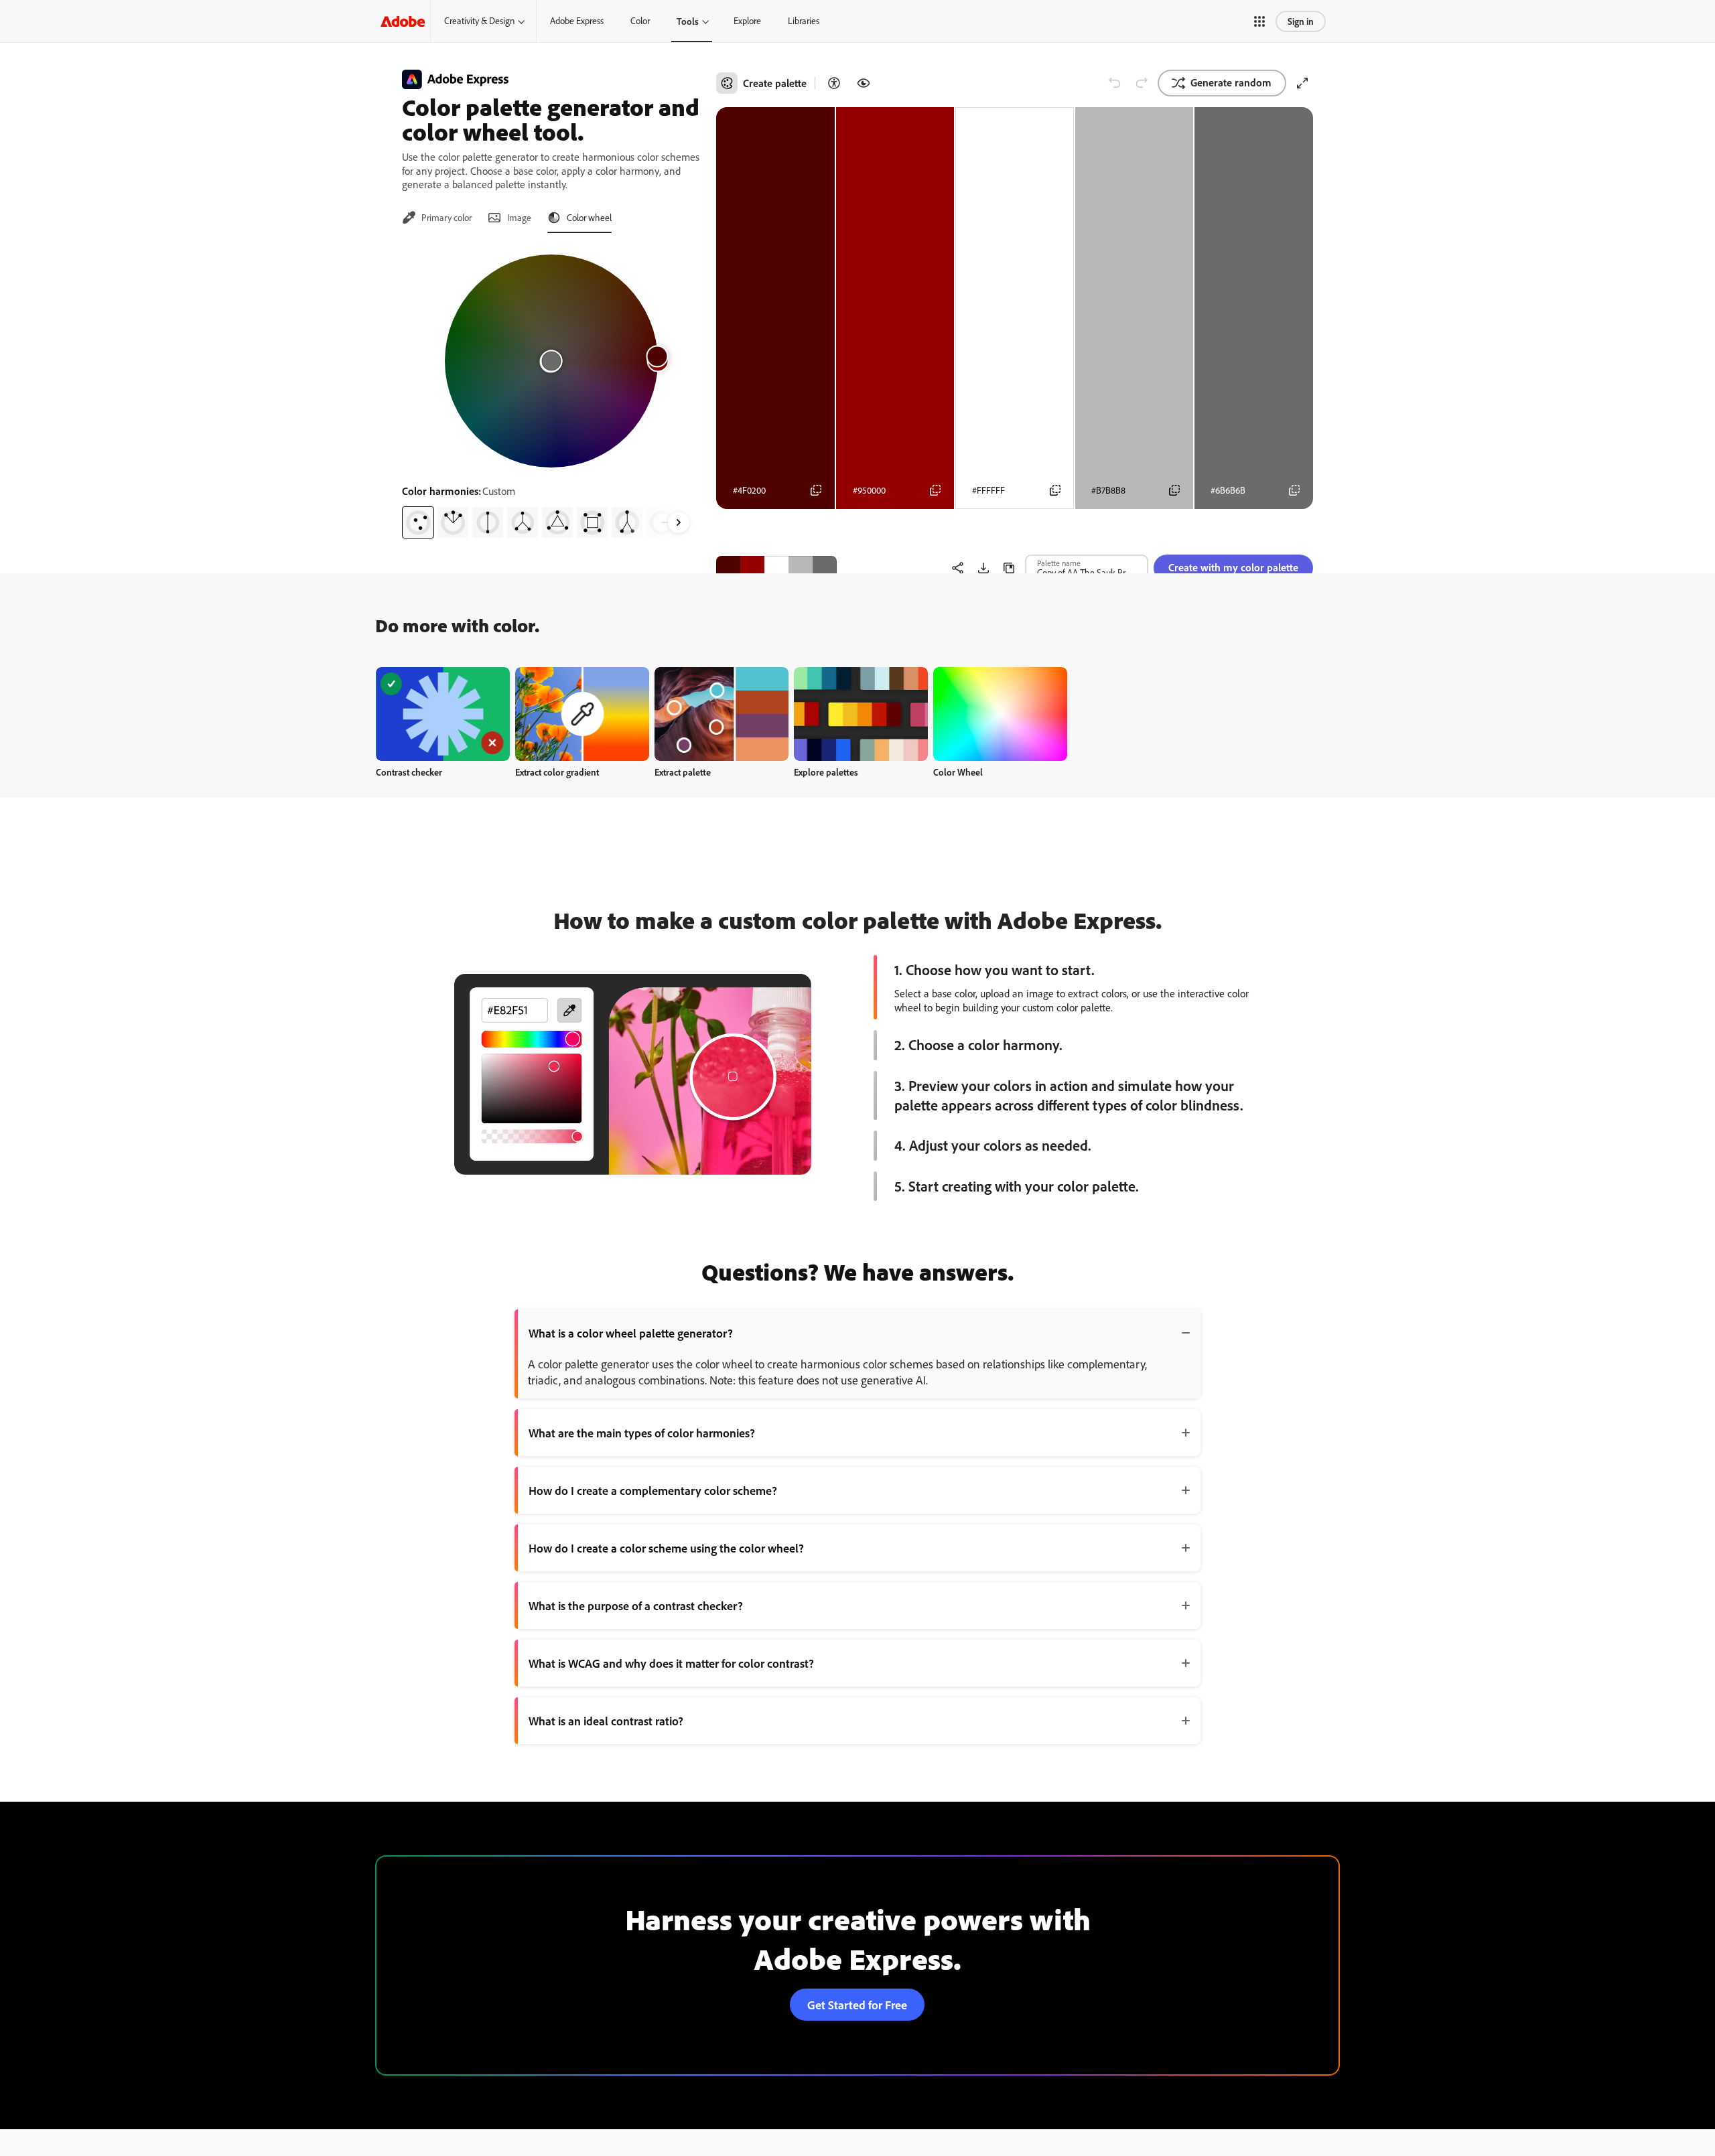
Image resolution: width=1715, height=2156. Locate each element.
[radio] (418, 522)
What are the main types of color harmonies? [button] (642, 1433)
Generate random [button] (1231, 82)
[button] (1259, 21)
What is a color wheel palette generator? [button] (631, 1333)
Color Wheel (958, 772)
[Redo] (1142, 83)
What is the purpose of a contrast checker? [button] (636, 1605)
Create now (443, 714)
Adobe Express (577, 21)
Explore (747, 21)
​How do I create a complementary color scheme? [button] (653, 1490)
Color (640, 21)
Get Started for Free (857, 2005)
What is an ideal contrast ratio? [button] (606, 1721)
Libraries (804, 21)
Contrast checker (409, 772)
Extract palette (683, 772)
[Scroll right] (679, 522)
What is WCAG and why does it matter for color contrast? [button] (671, 1663)
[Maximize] (1302, 83)
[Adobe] (403, 21)
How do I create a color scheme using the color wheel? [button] (666, 1548)
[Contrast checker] (834, 83)
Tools (688, 21)
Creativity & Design (479, 21)
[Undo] (1115, 83)
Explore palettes (826, 772)
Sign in (1301, 21)
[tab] (437, 218)
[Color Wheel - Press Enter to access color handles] (551, 361)
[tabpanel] (551, 391)
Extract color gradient (557, 772)
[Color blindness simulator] (864, 83)
